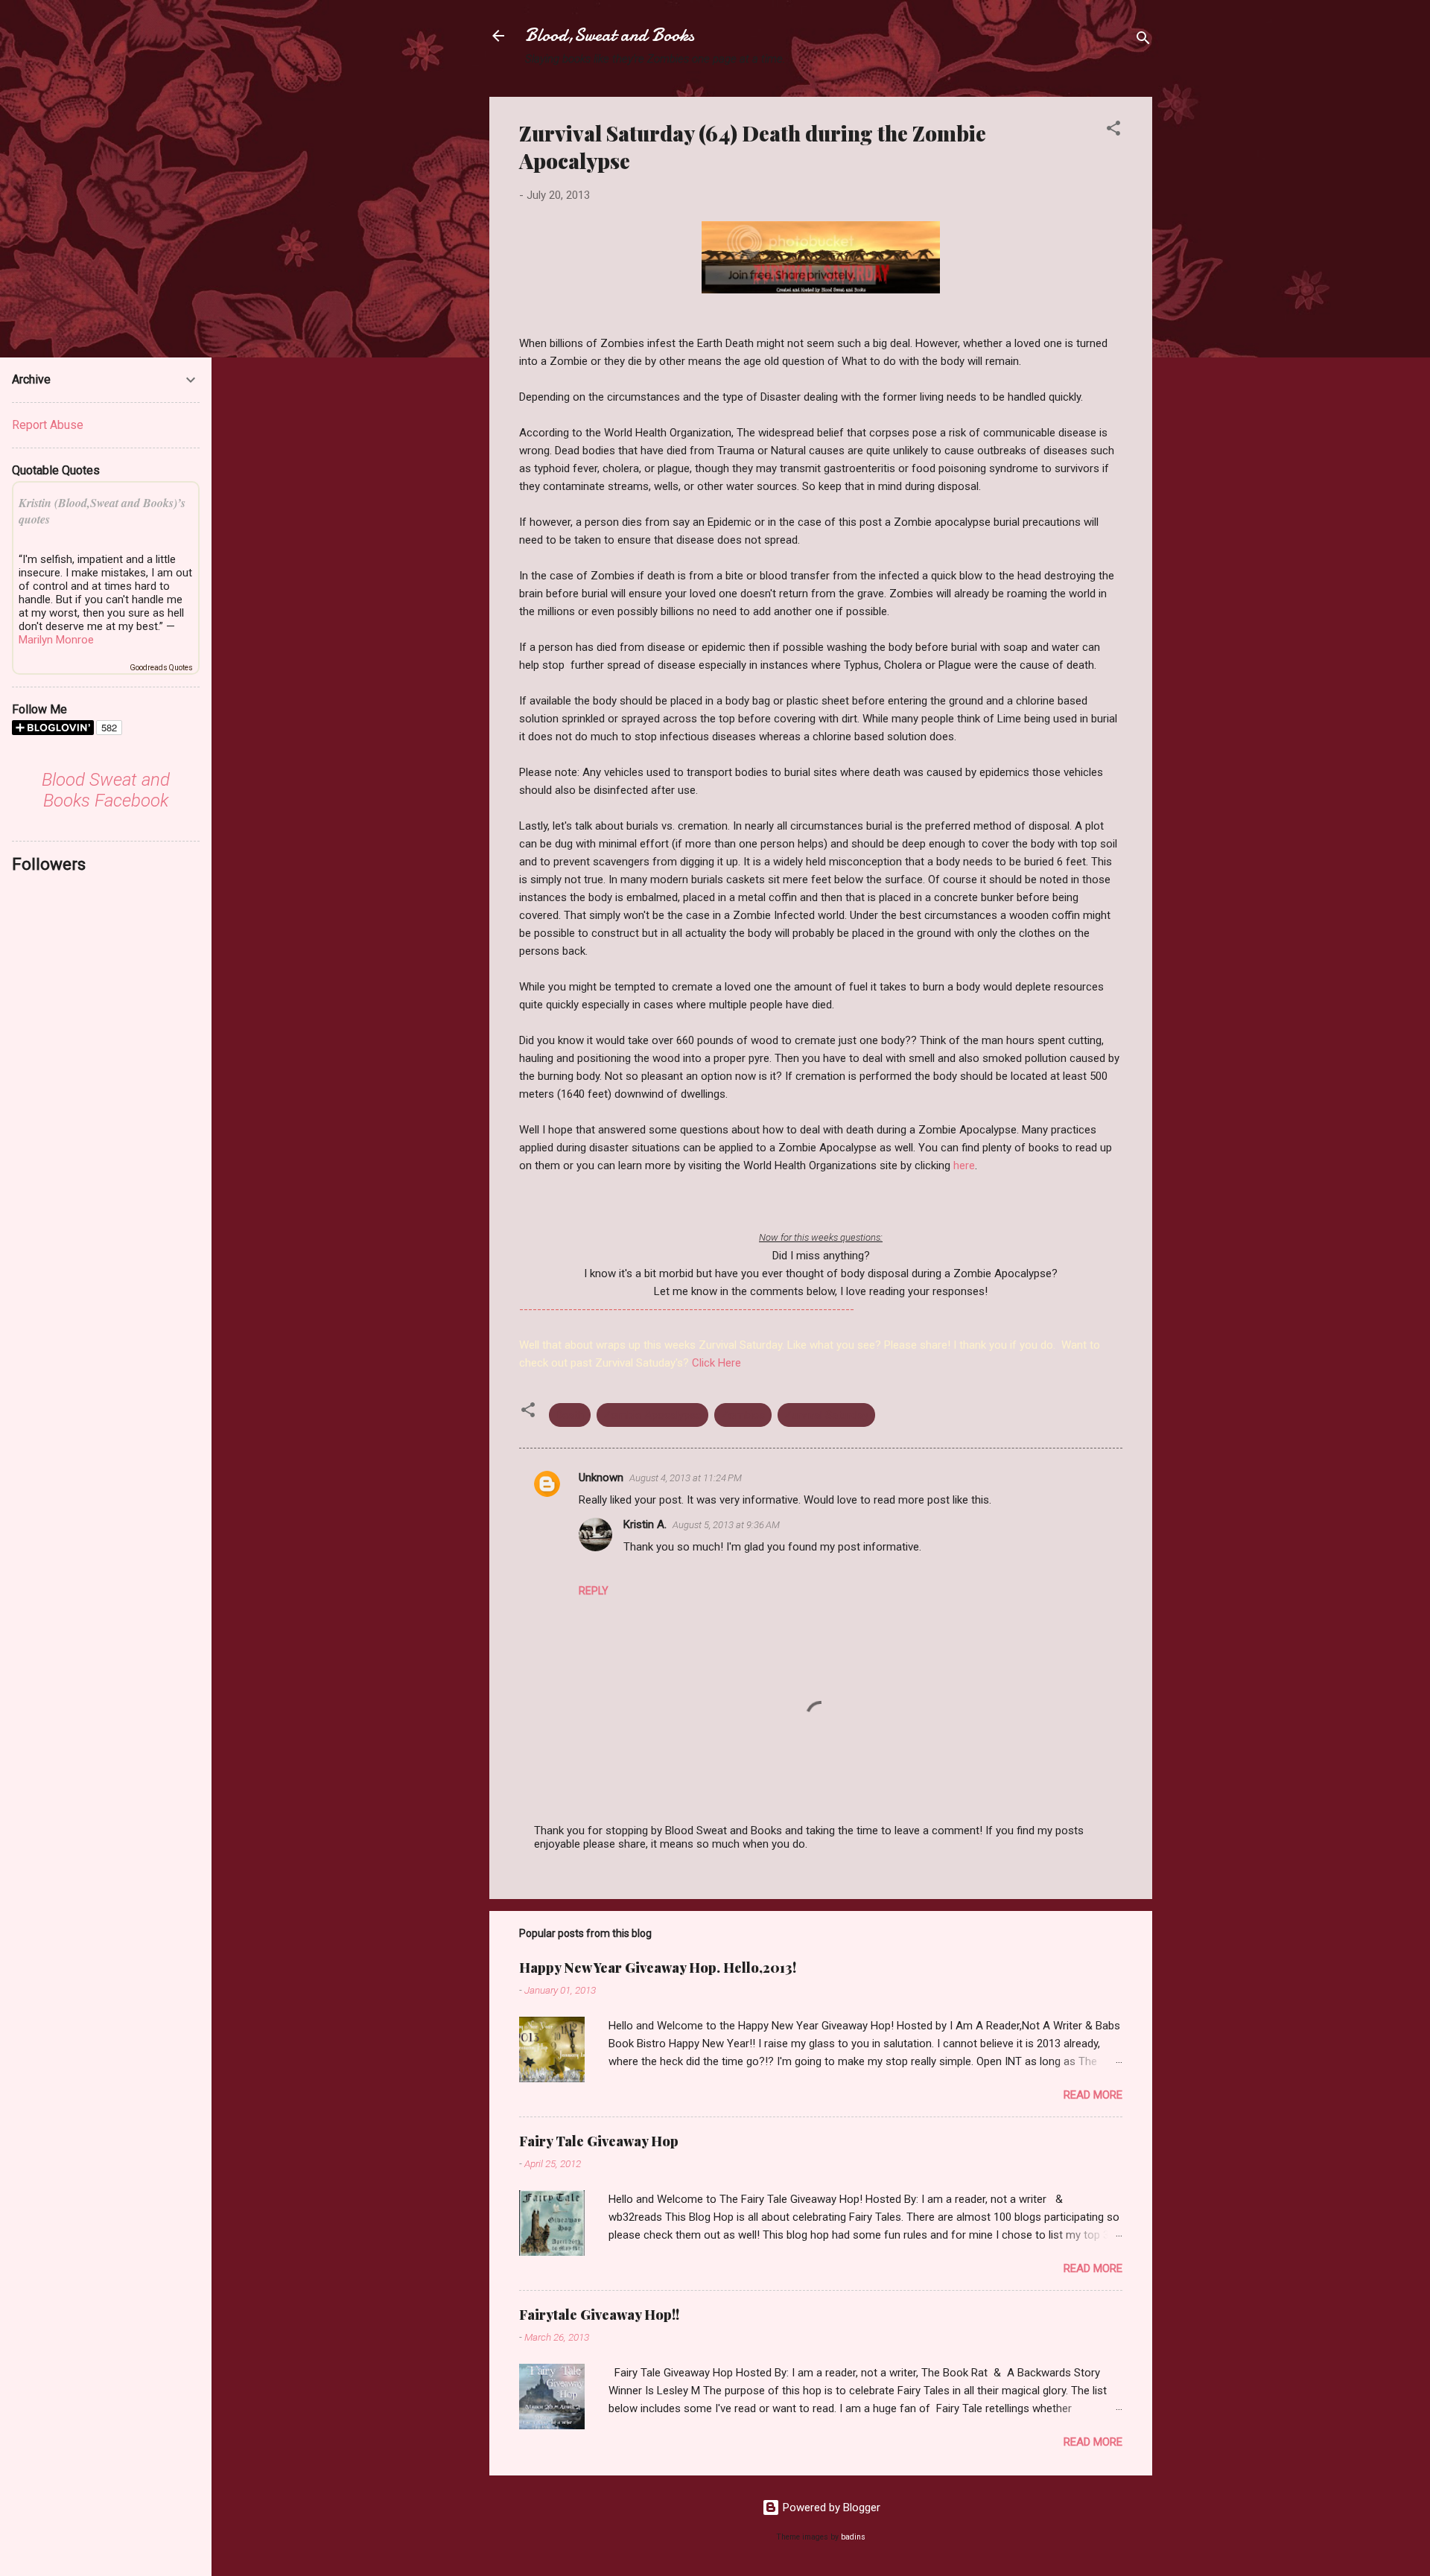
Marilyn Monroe (56, 640)
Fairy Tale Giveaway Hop (599, 2141)
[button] (1113, 131)
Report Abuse (48, 425)
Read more (1093, 2095)
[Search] (1143, 41)
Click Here (716, 1363)
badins (853, 2537)
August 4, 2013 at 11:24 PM (686, 1478)
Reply (594, 1591)
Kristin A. (645, 1524)
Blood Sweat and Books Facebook (106, 790)
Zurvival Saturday (826, 1415)
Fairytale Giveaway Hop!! (599, 2315)
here (964, 1165)
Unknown (601, 1478)
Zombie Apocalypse (652, 1415)
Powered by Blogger (830, 2507)
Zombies (743, 1415)
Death (570, 1415)
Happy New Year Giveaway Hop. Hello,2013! (658, 1968)
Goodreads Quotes (161, 668)
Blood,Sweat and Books (610, 35)
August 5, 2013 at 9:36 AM (726, 1525)
